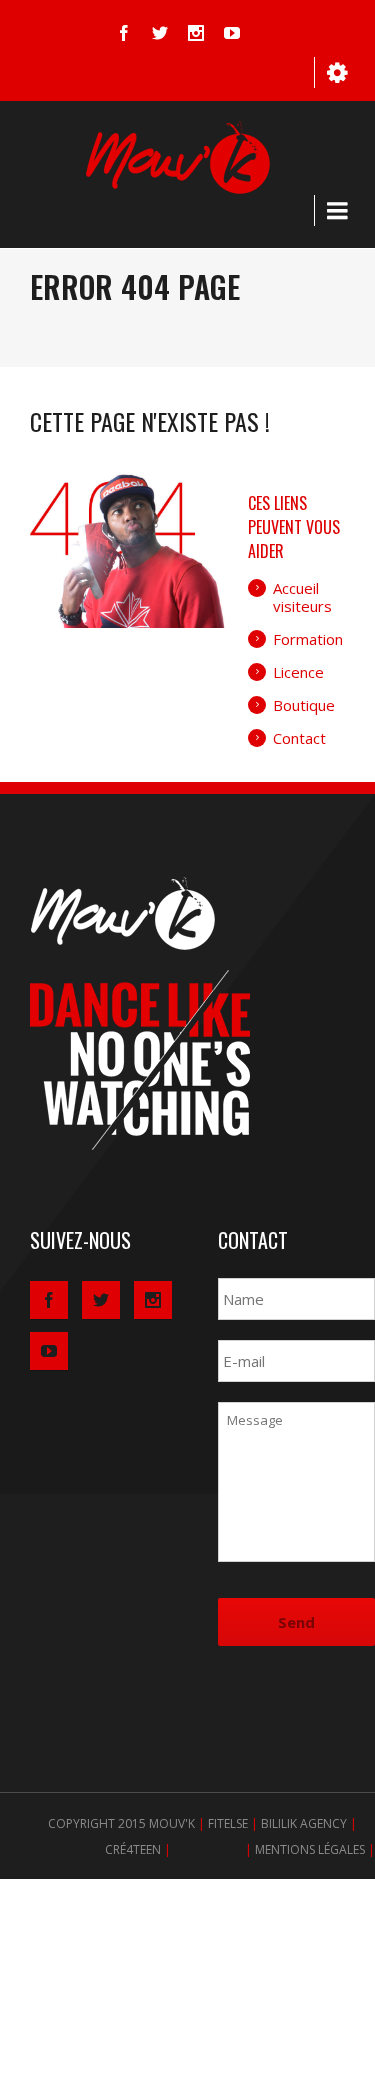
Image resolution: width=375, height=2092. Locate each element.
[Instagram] (196, 33)
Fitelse (228, 1823)
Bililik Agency (304, 1823)
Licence (298, 672)
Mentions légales (310, 1849)
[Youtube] (232, 33)
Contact (299, 738)
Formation (308, 639)
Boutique (304, 705)
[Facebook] (124, 33)
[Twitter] (160, 33)
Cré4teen (133, 1849)
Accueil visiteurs (302, 597)
